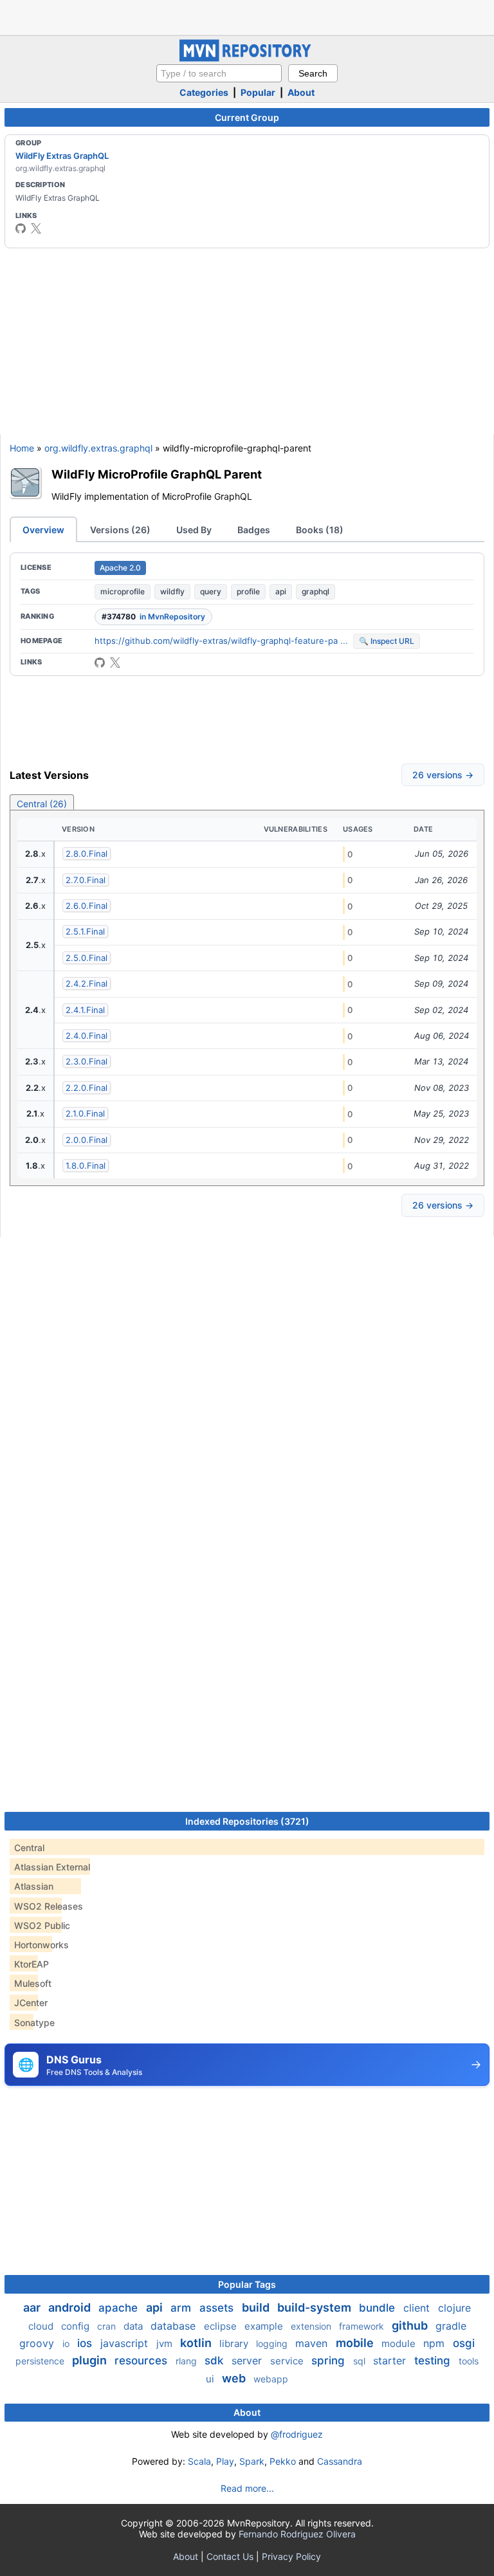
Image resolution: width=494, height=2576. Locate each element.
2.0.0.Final (87, 1140)
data (134, 2326)
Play (225, 2461)
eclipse (222, 2326)
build (257, 2307)
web (235, 2378)
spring (330, 2361)
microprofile (123, 591)
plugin (91, 2360)
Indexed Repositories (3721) (247, 1821)
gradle (451, 2326)
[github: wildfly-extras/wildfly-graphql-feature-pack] (100, 662)
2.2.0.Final (87, 1088)
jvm (166, 2343)
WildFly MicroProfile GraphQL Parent (157, 474)
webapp (271, 2379)
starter (391, 2361)
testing (434, 2361)
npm (435, 2343)
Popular (258, 92)
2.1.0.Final (85, 1113)
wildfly (172, 591)
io (67, 2343)
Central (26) (42, 804)
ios (86, 2343)
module (400, 2343)
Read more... (247, 2488)
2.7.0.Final (86, 880)
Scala (199, 2461)
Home (22, 448)
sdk (215, 2361)
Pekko (283, 2461)
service (288, 2361)
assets (218, 2308)
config (77, 2326)
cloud (42, 2326)
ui (211, 2379)
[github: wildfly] (21, 228)
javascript (126, 2343)
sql (361, 2361)
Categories (204, 92)
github (411, 2325)
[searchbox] (219, 73)
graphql (316, 591)
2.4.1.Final (85, 1010)
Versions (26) (120, 530)
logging (273, 2343)
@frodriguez (297, 2434)
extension (312, 2326)
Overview (43, 530)
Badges (254, 530)
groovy (38, 2343)
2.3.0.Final (87, 1061)
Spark (252, 2461)
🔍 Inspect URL (387, 641)
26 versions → (443, 775)
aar (33, 2307)
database (175, 2326)
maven (313, 2343)
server (248, 2361)
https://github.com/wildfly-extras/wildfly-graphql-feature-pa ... (221, 641)
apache (120, 2308)
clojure (454, 2308)
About (301, 92)
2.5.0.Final (87, 958)
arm (182, 2308)
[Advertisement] (247, 16)
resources (142, 2361)
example (265, 2326)
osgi (464, 2343)
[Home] (247, 58)
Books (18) (320, 530)
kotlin (197, 2343)
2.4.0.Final (87, 1036)
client (418, 2308)
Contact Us (230, 2556)
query (211, 591)
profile (248, 591)
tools (469, 2361)
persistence (41, 2361)
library (235, 2343)
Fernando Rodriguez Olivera (297, 2534)
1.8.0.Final (86, 1165)
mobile (356, 2343)
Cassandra (340, 2461)
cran (108, 2326)
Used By (194, 530)
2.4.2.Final (87, 983)
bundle (379, 2308)
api (281, 591)
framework (363, 2326)
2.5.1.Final (85, 931)
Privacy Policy (291, 2556)
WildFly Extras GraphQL (62, 156)
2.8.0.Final (87, 854)
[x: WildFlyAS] (36, 228)
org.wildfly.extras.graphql (98, 448)
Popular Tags (247, 2284)
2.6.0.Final (87, 906)
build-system (316, 2307)
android (71, 2307)
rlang (188, 2361)
